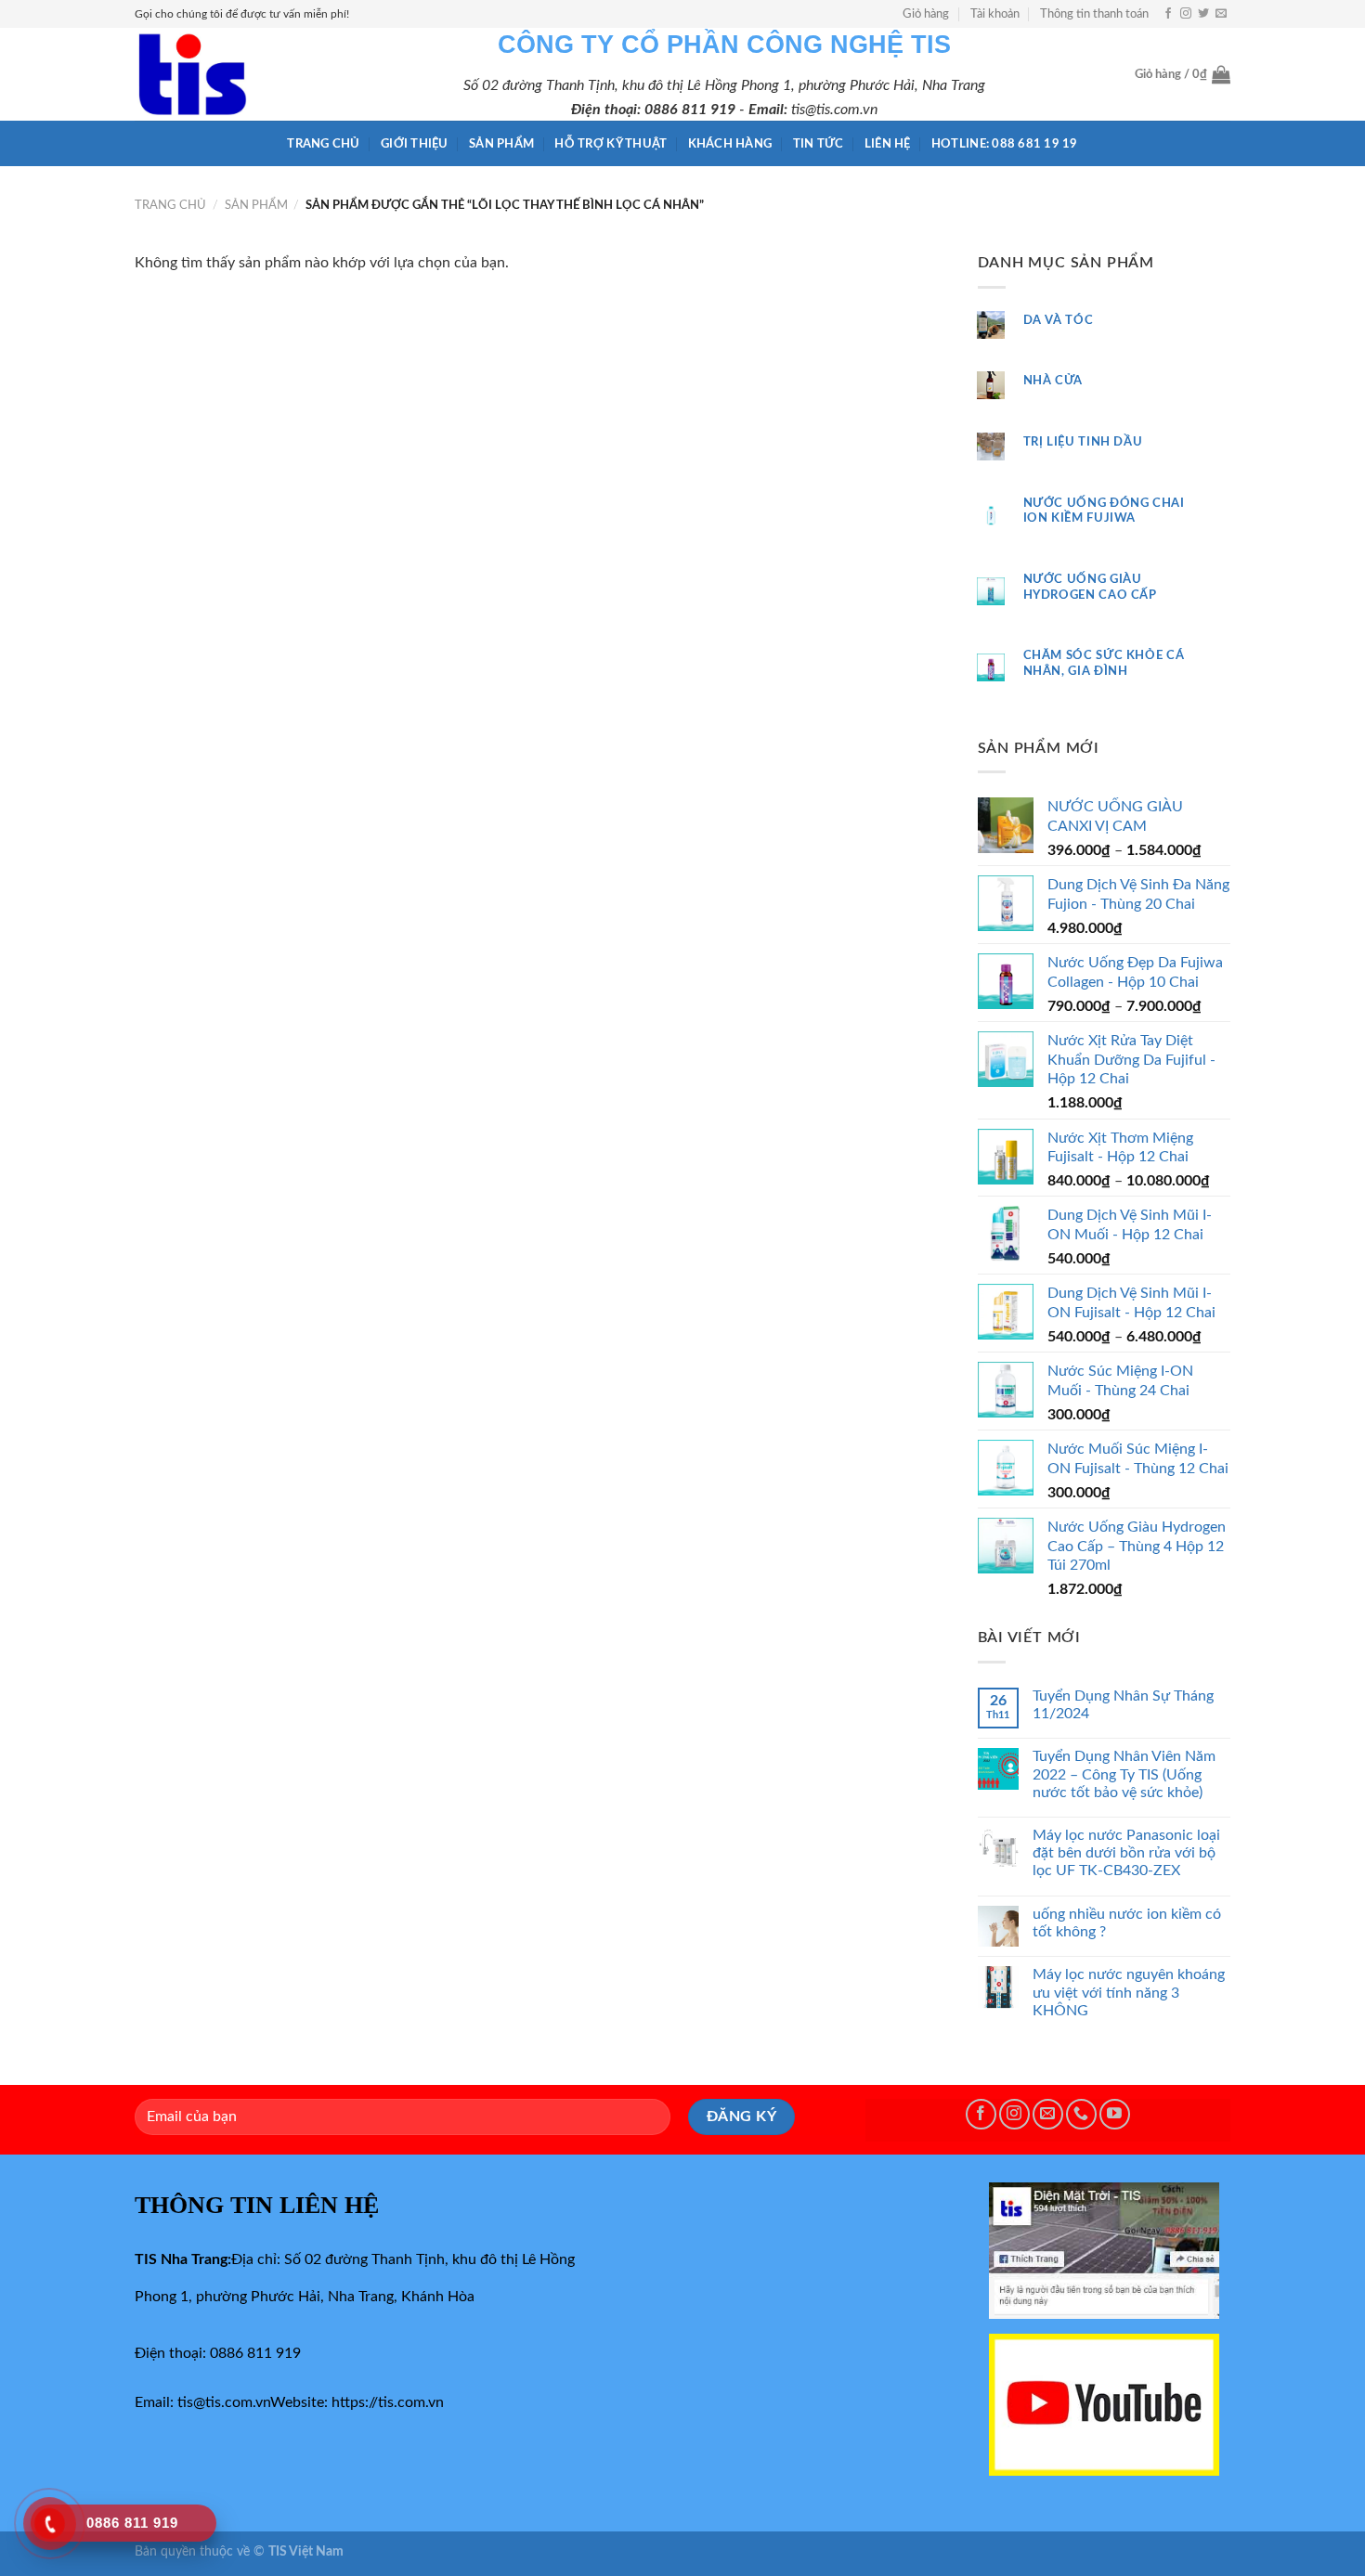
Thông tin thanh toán (1094, 14)
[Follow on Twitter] (1203, 14)
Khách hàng (730, 144)
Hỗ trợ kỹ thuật (611, 144)
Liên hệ (888, 144)
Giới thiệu (415, 144)
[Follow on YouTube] (1115, 2114)
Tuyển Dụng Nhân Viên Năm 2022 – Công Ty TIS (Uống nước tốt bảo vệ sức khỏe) (1124, 1774)
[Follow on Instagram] (1186, 14)
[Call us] (1081, 2114)
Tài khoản (995, 14)
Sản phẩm (501, 144)
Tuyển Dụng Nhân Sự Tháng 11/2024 (1123, 1705)
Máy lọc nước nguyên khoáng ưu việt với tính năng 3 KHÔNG (1129, 1992)
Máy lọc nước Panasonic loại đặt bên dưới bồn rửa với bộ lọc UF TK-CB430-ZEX (1126, 1853)
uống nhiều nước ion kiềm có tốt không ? (1127, 1923)
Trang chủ (323, 144)
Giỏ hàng (926, 14)
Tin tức (819, 144)
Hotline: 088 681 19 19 (1005, 144)
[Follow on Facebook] (1168, 14)
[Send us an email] (1221, 14)
